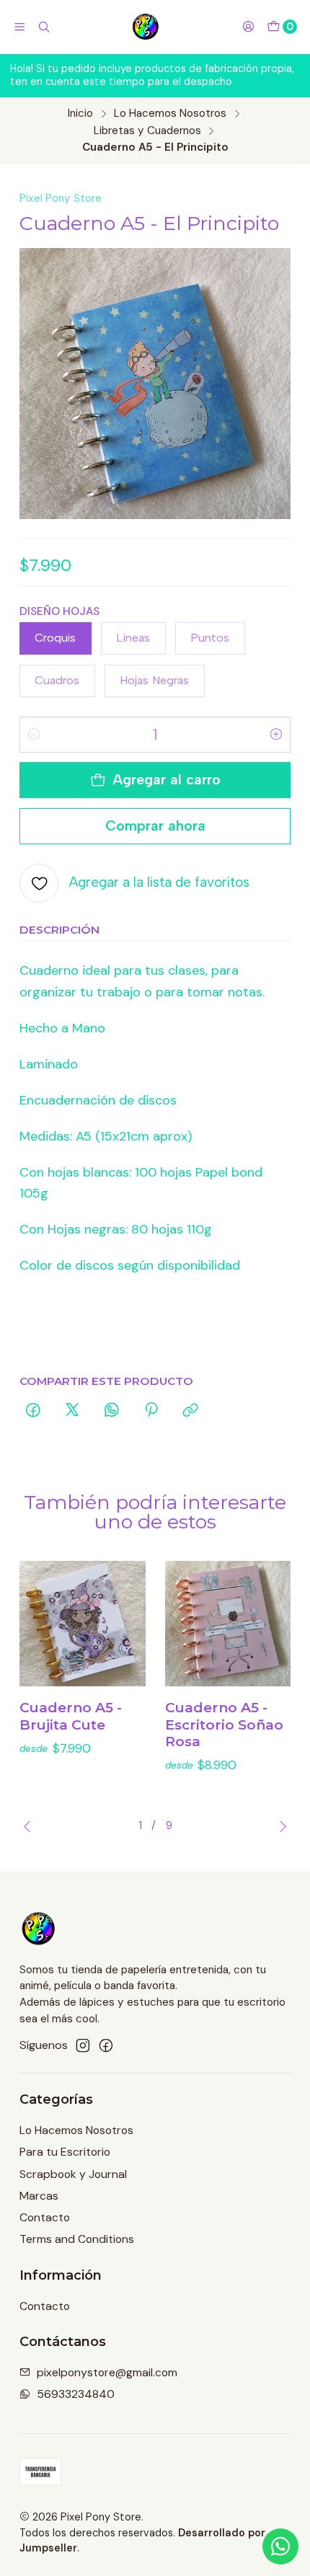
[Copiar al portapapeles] (191, 1411)
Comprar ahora (155, 826)
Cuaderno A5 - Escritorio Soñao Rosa (224, 1725)
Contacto (45, 2217)
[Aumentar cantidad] (276, 735)
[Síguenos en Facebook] (106, 2046)
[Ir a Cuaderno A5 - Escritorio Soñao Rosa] (228, 1624)
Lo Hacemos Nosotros (170, 114)
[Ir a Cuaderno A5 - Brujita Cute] (83, 1624)
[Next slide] (280, 1826)
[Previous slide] (30, 1826)
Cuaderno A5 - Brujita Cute (71, 1716)
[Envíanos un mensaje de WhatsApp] (280, 2546)
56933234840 (76, 2394)
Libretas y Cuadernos (147, 131)
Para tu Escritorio (65, 2152)
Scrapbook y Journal (73, 2174)
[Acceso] (248, 27)
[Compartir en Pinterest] (151, 1411)
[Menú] (20, 27)
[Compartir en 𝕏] (72, 1411)
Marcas (39, 2196)
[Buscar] (44, 27)
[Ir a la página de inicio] (146, 27)
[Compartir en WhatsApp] (112, 1411)
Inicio (80, 114)
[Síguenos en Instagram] (83, 2046)
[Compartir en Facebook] (33, 1411)
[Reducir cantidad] (34, 735)
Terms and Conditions (77, 2239)
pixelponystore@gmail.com (107, 2372)
